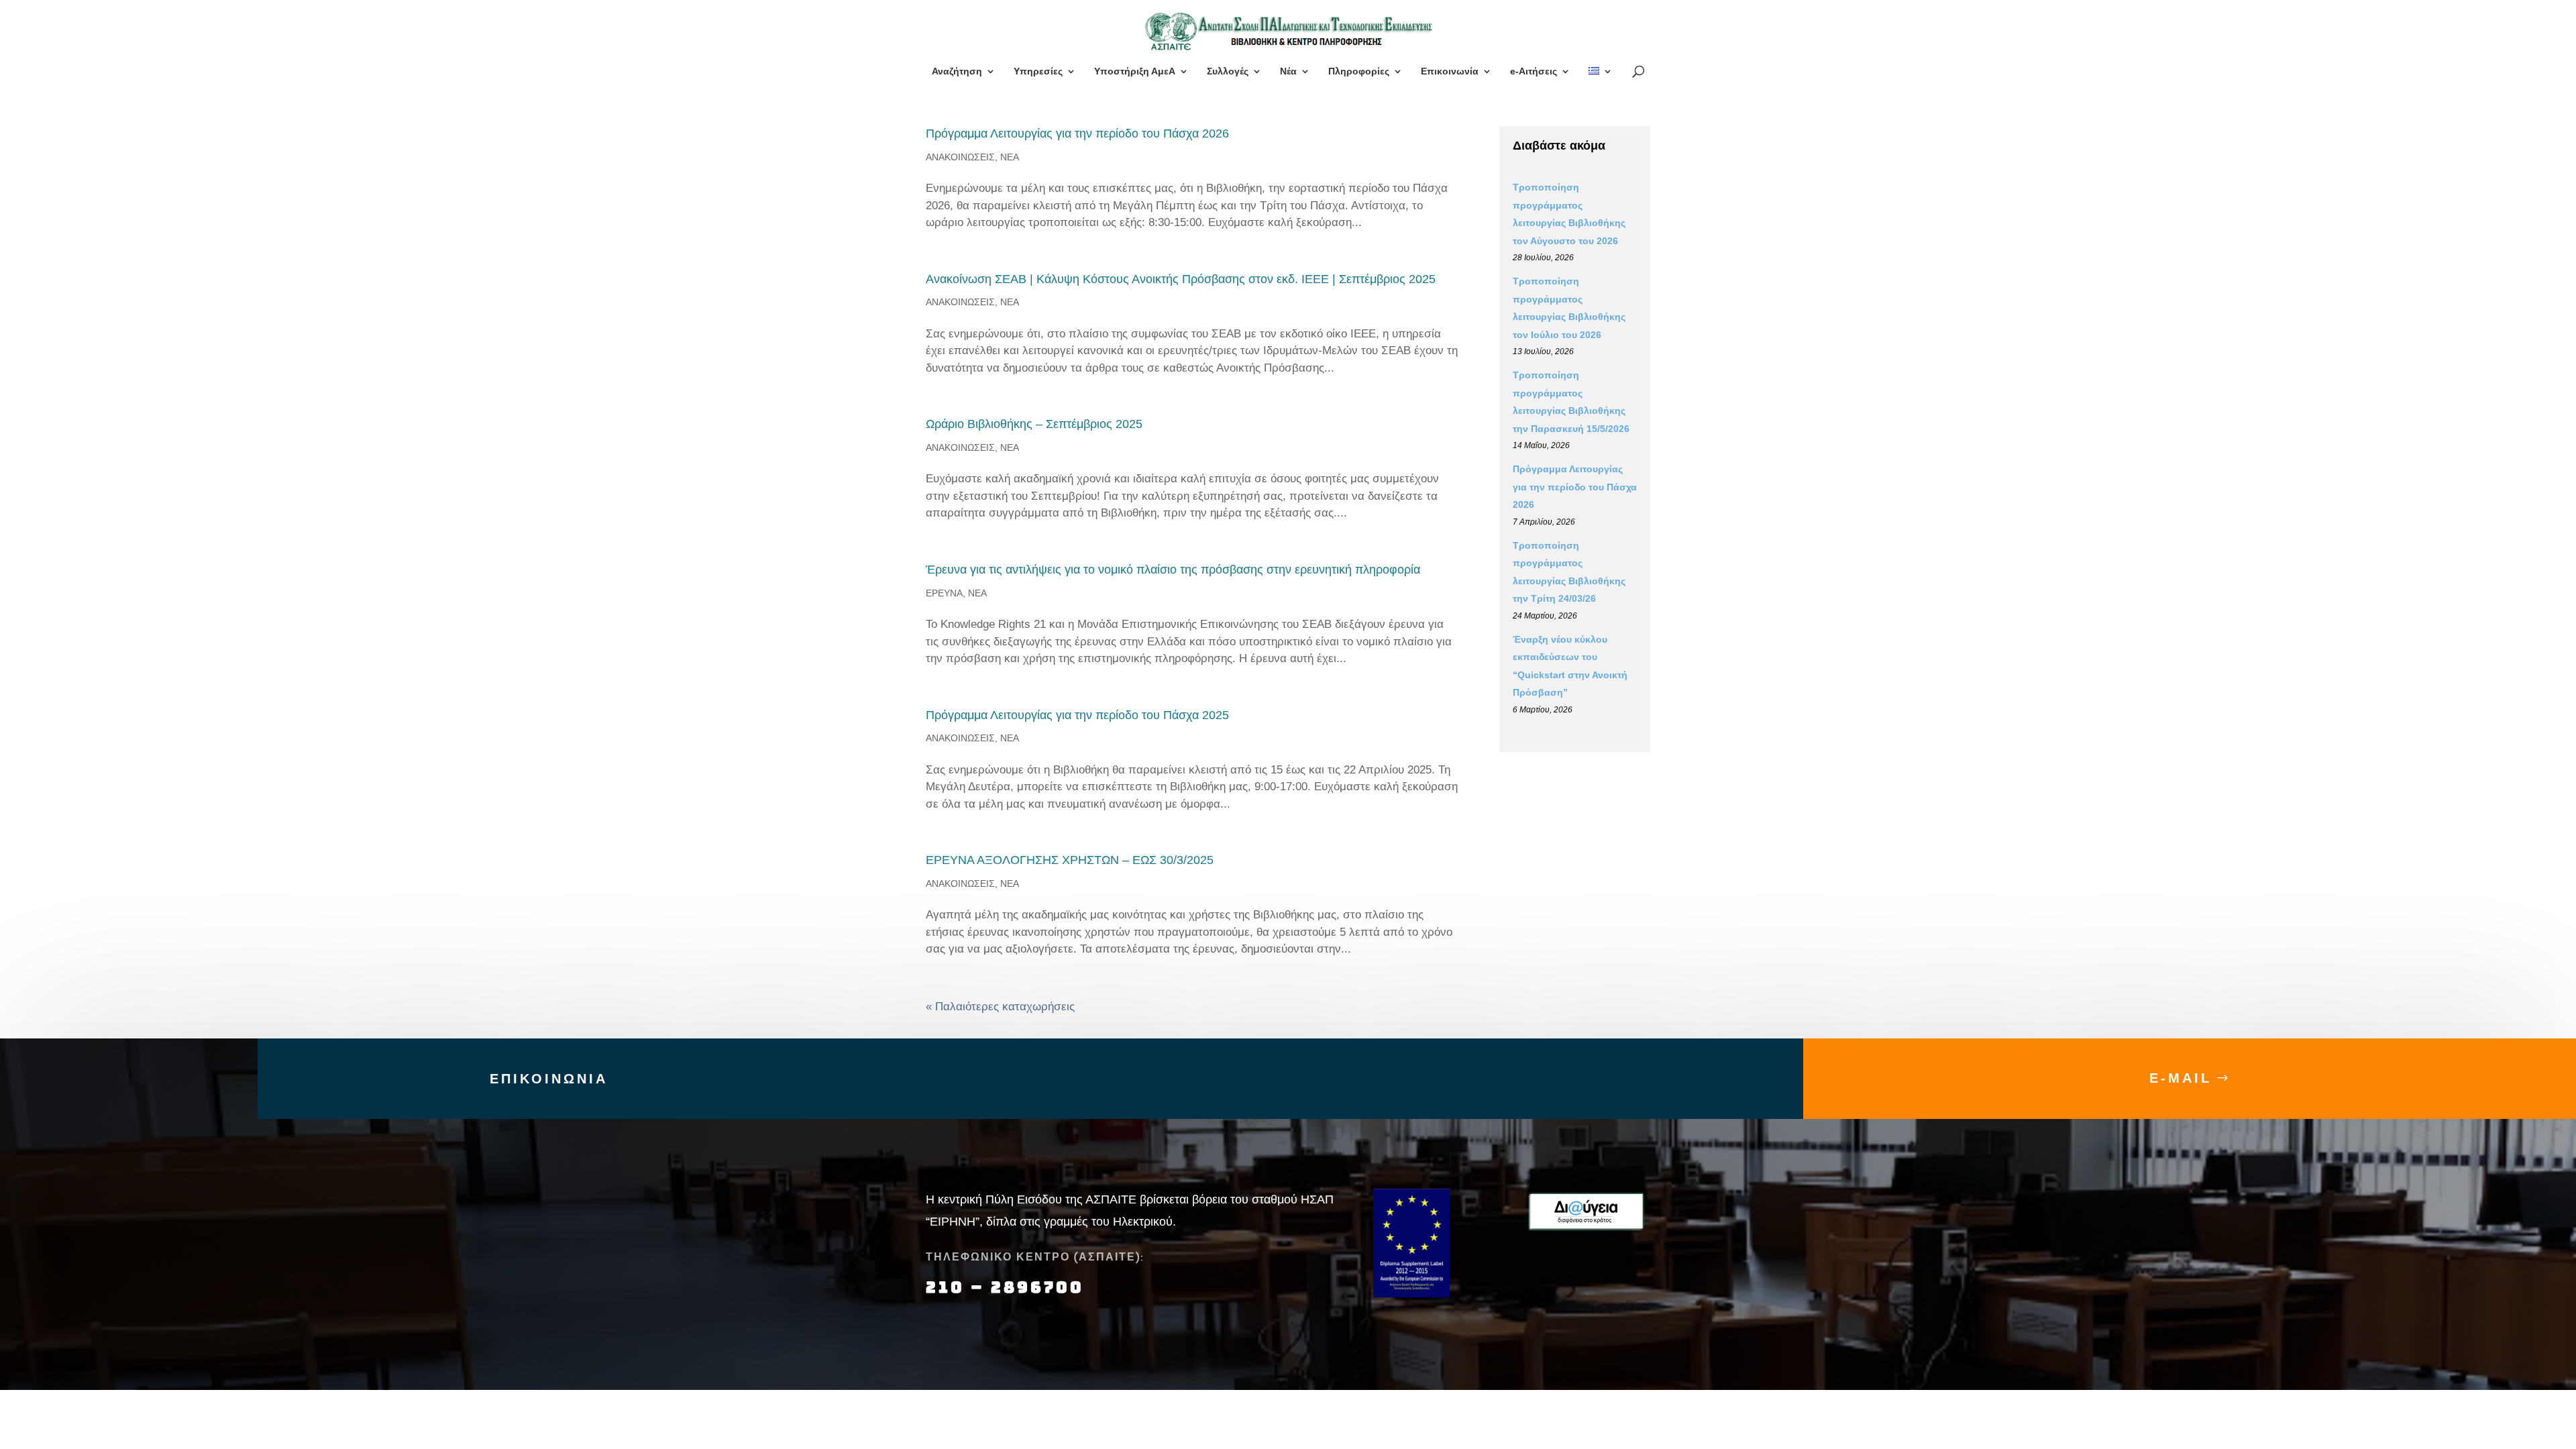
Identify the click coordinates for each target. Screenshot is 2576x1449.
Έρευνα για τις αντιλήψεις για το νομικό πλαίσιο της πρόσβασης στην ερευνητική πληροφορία (1173, 570)
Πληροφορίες (1359, 71)
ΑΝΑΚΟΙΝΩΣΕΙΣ (960, 157)
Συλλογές (1228, 71)
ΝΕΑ (1010, 157)
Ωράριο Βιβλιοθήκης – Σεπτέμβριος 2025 (1034, 424)
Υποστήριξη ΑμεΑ (1135, 71)
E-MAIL (2181, 1078)
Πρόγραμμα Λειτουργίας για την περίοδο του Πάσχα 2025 (1077, 715)
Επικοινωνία (1450, 71)
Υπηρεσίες (1038, 71)
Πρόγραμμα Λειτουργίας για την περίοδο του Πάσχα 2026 (1077, 133)
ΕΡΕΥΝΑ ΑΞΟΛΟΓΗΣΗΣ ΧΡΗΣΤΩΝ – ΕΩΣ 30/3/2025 (1070, 860)
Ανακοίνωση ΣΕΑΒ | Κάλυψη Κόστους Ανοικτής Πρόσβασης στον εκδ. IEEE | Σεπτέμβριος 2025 (1181, 279)
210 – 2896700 (1008, 1287)
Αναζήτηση (957, 71)
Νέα (1288, 71)
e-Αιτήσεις (1534, 71)
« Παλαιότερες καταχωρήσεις (1000, 1007)
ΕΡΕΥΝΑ (944, 593)
